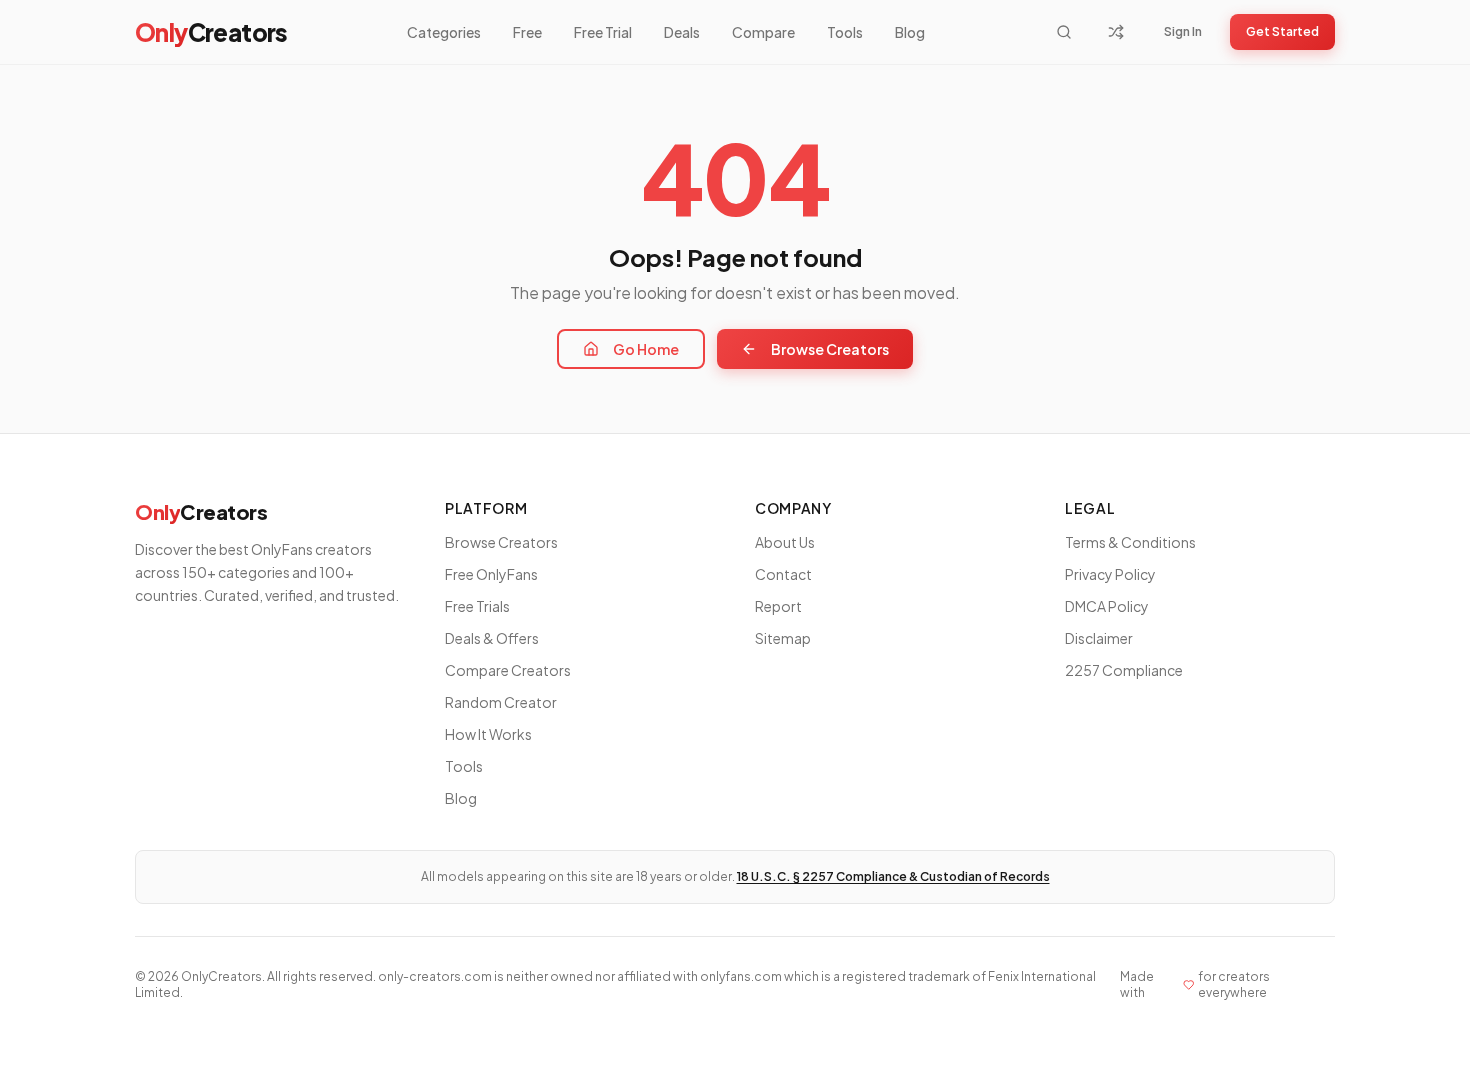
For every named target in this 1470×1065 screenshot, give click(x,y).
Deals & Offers (492, 638)
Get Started (1282, 31)
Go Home (646, 349)
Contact (783, 574)
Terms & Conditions (1130, 542)
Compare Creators (508, 670)
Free (527, 32)
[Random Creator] (1116, 32)
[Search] (1064, 32)
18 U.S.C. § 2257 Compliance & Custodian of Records (893, 876)
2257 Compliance (1124, 670)
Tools (845, 32)
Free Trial (603, 32)
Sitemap (783, 638)
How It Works (488, 734)
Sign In (1183, 31)
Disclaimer (1099, 638)
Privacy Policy (1110, 574)
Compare (763, 32)
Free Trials (477, 606)
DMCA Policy (1107, 606)
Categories (444, 32)
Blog (910, 32)
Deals (682, 32)
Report (778, 606)
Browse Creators (830, 349)
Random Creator (501, 702)
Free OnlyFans (491, 574)
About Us (785, 542)
